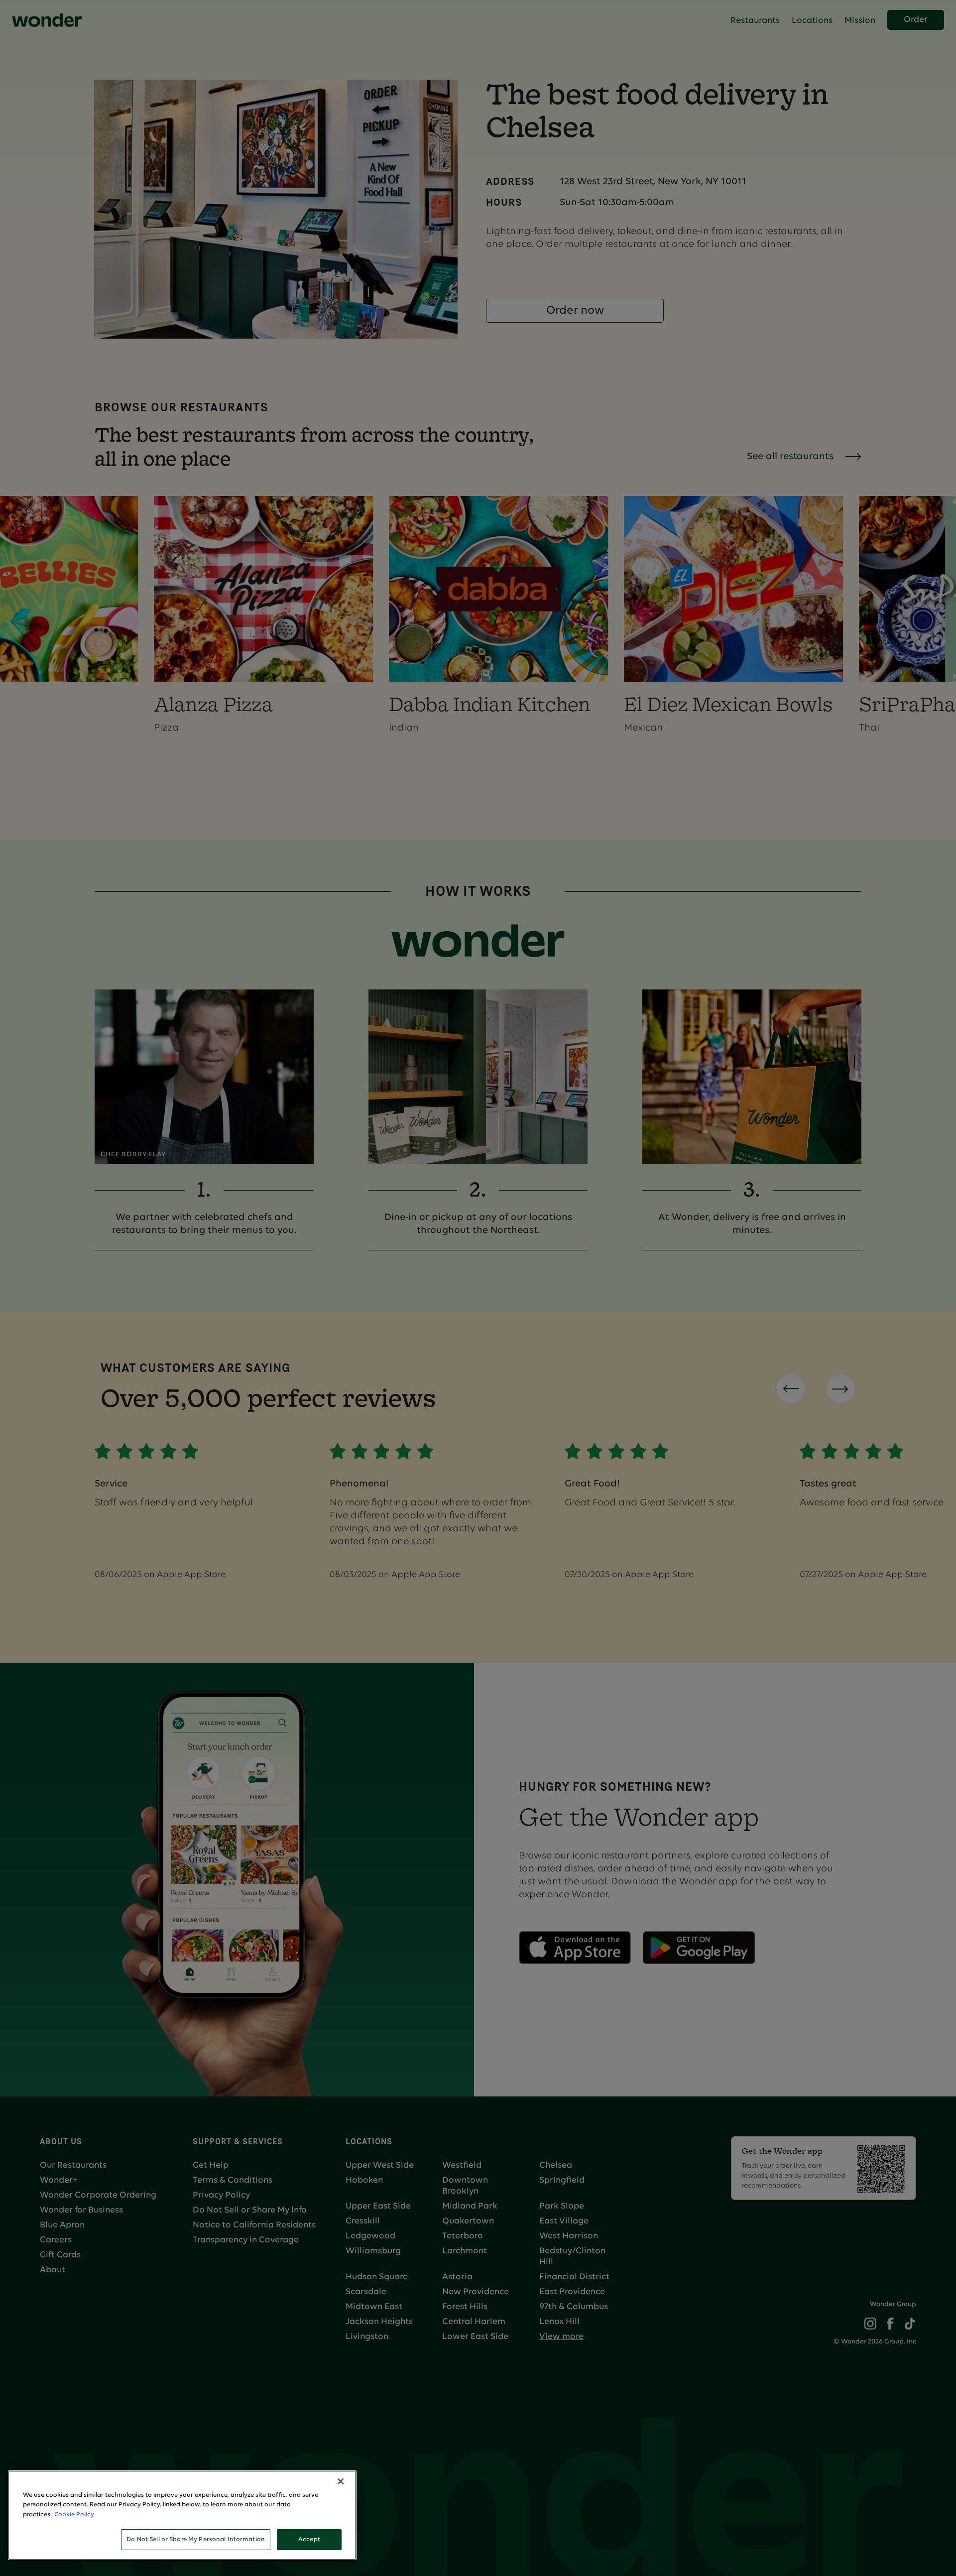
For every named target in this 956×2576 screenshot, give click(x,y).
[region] (182, 2515)
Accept (309, 2539)
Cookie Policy (74, 2515)
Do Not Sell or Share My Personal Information (196, 2539)
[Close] (341, 2481)
